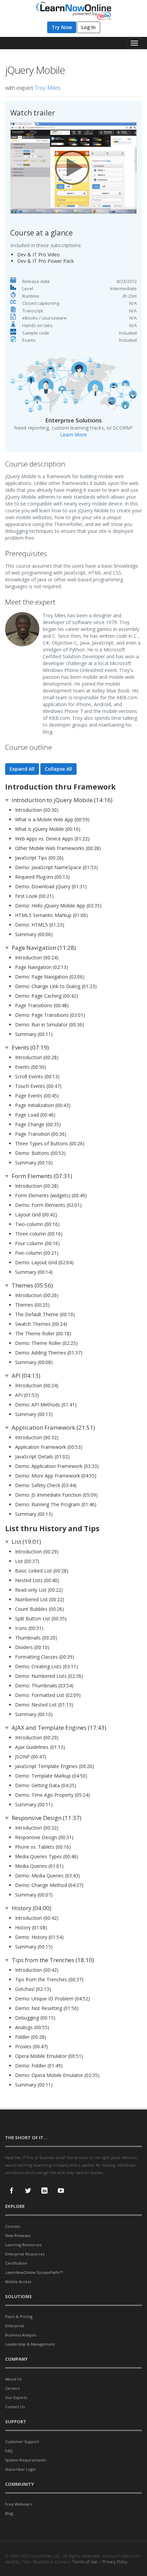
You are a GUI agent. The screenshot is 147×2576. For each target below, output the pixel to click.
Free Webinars (18, 2504)
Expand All (22, 769)
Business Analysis (21, 2335)
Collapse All (58, 769)
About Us (13, 2379)
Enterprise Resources (25, 2254)
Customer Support (22, 2442)
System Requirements (25, 2460)
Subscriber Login (21, 2469)
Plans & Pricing (19, 2316)
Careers (12, 2388)
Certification (16, 2263)
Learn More (74, 435)
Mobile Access (18, 2282)
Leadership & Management (30, 2344)
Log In (89, 27)
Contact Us (15, 2407)
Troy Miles (48, 88)
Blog (9, 2513)
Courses (12, 2226)
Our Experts (16, 2397)
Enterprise (15, 2326)
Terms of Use (85, 2562)
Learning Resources (23, 2245)
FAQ (9, 2451)
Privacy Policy (115, 2562)
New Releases (18, 2235)
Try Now (62, 27)
